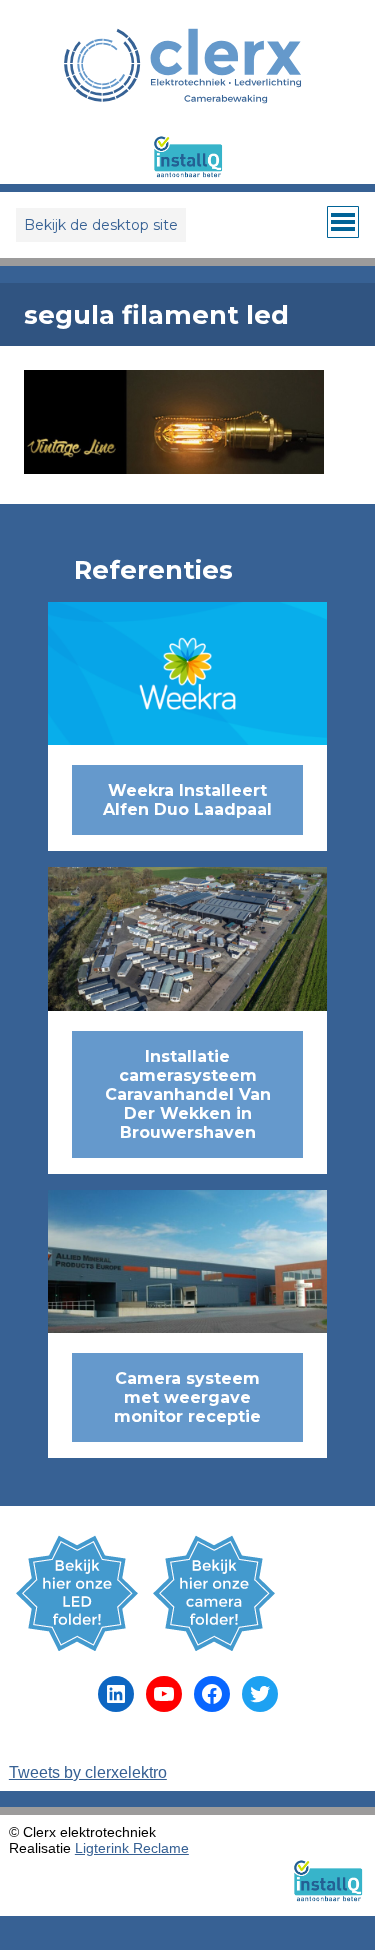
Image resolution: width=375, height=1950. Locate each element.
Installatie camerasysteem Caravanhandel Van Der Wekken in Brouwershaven (188, 1094)
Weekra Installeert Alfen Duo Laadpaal (187, 800)
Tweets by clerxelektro (88, 1772)
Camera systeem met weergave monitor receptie (187, 1397)
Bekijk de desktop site (101, 225)
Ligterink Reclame (132, 1848)
